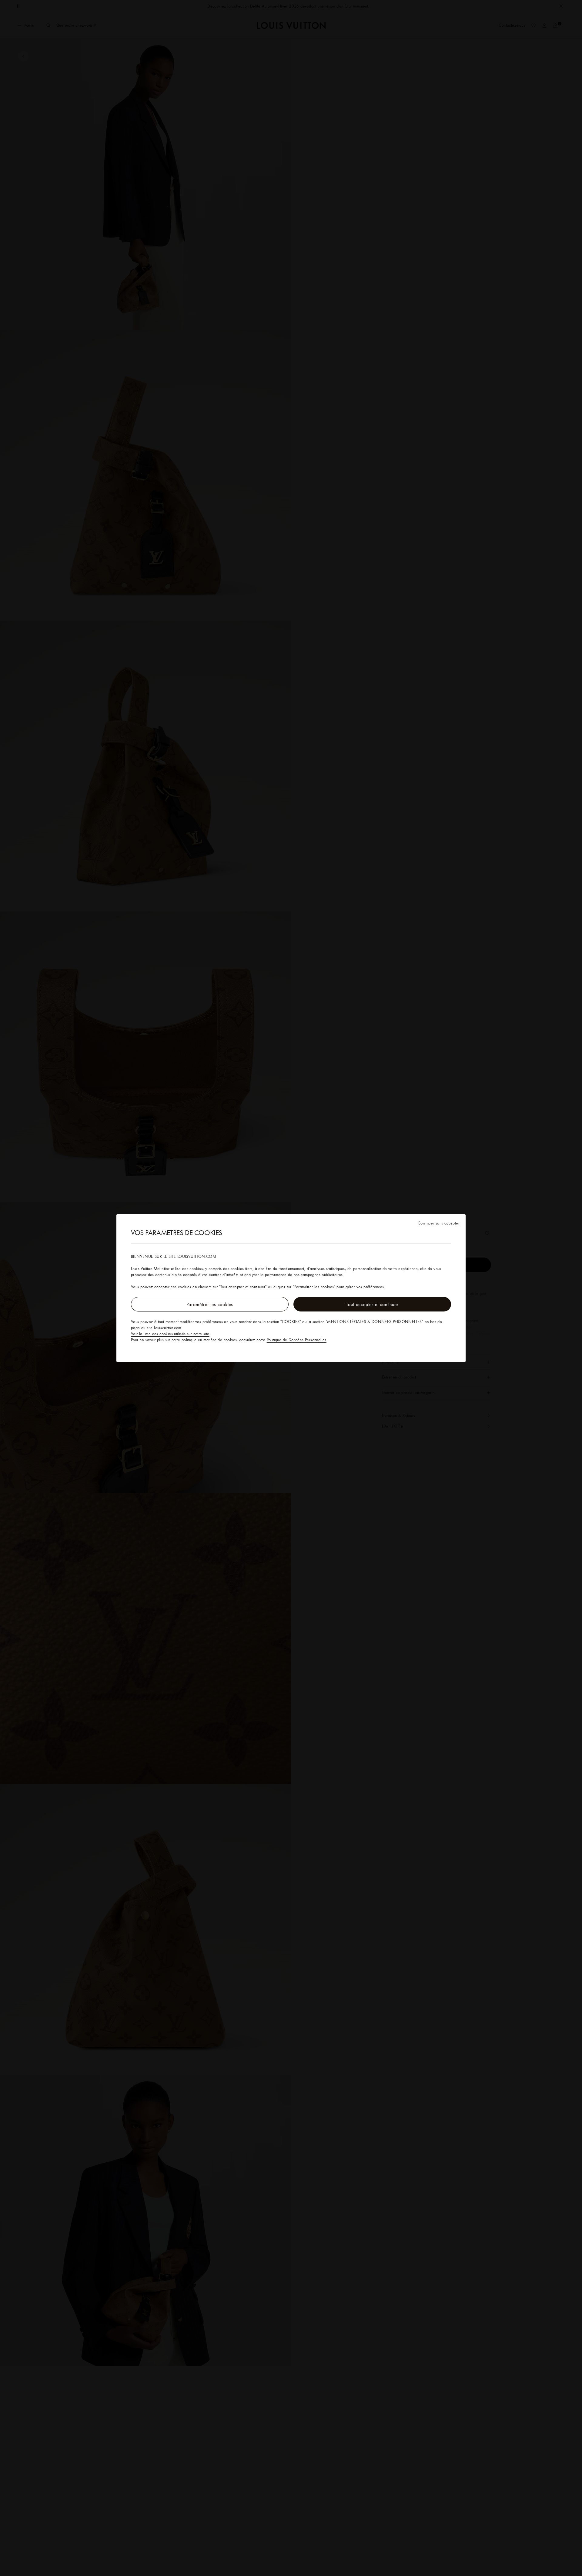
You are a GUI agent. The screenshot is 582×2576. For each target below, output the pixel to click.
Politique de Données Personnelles (297, 1340)
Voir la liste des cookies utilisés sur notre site (170, 1334)
